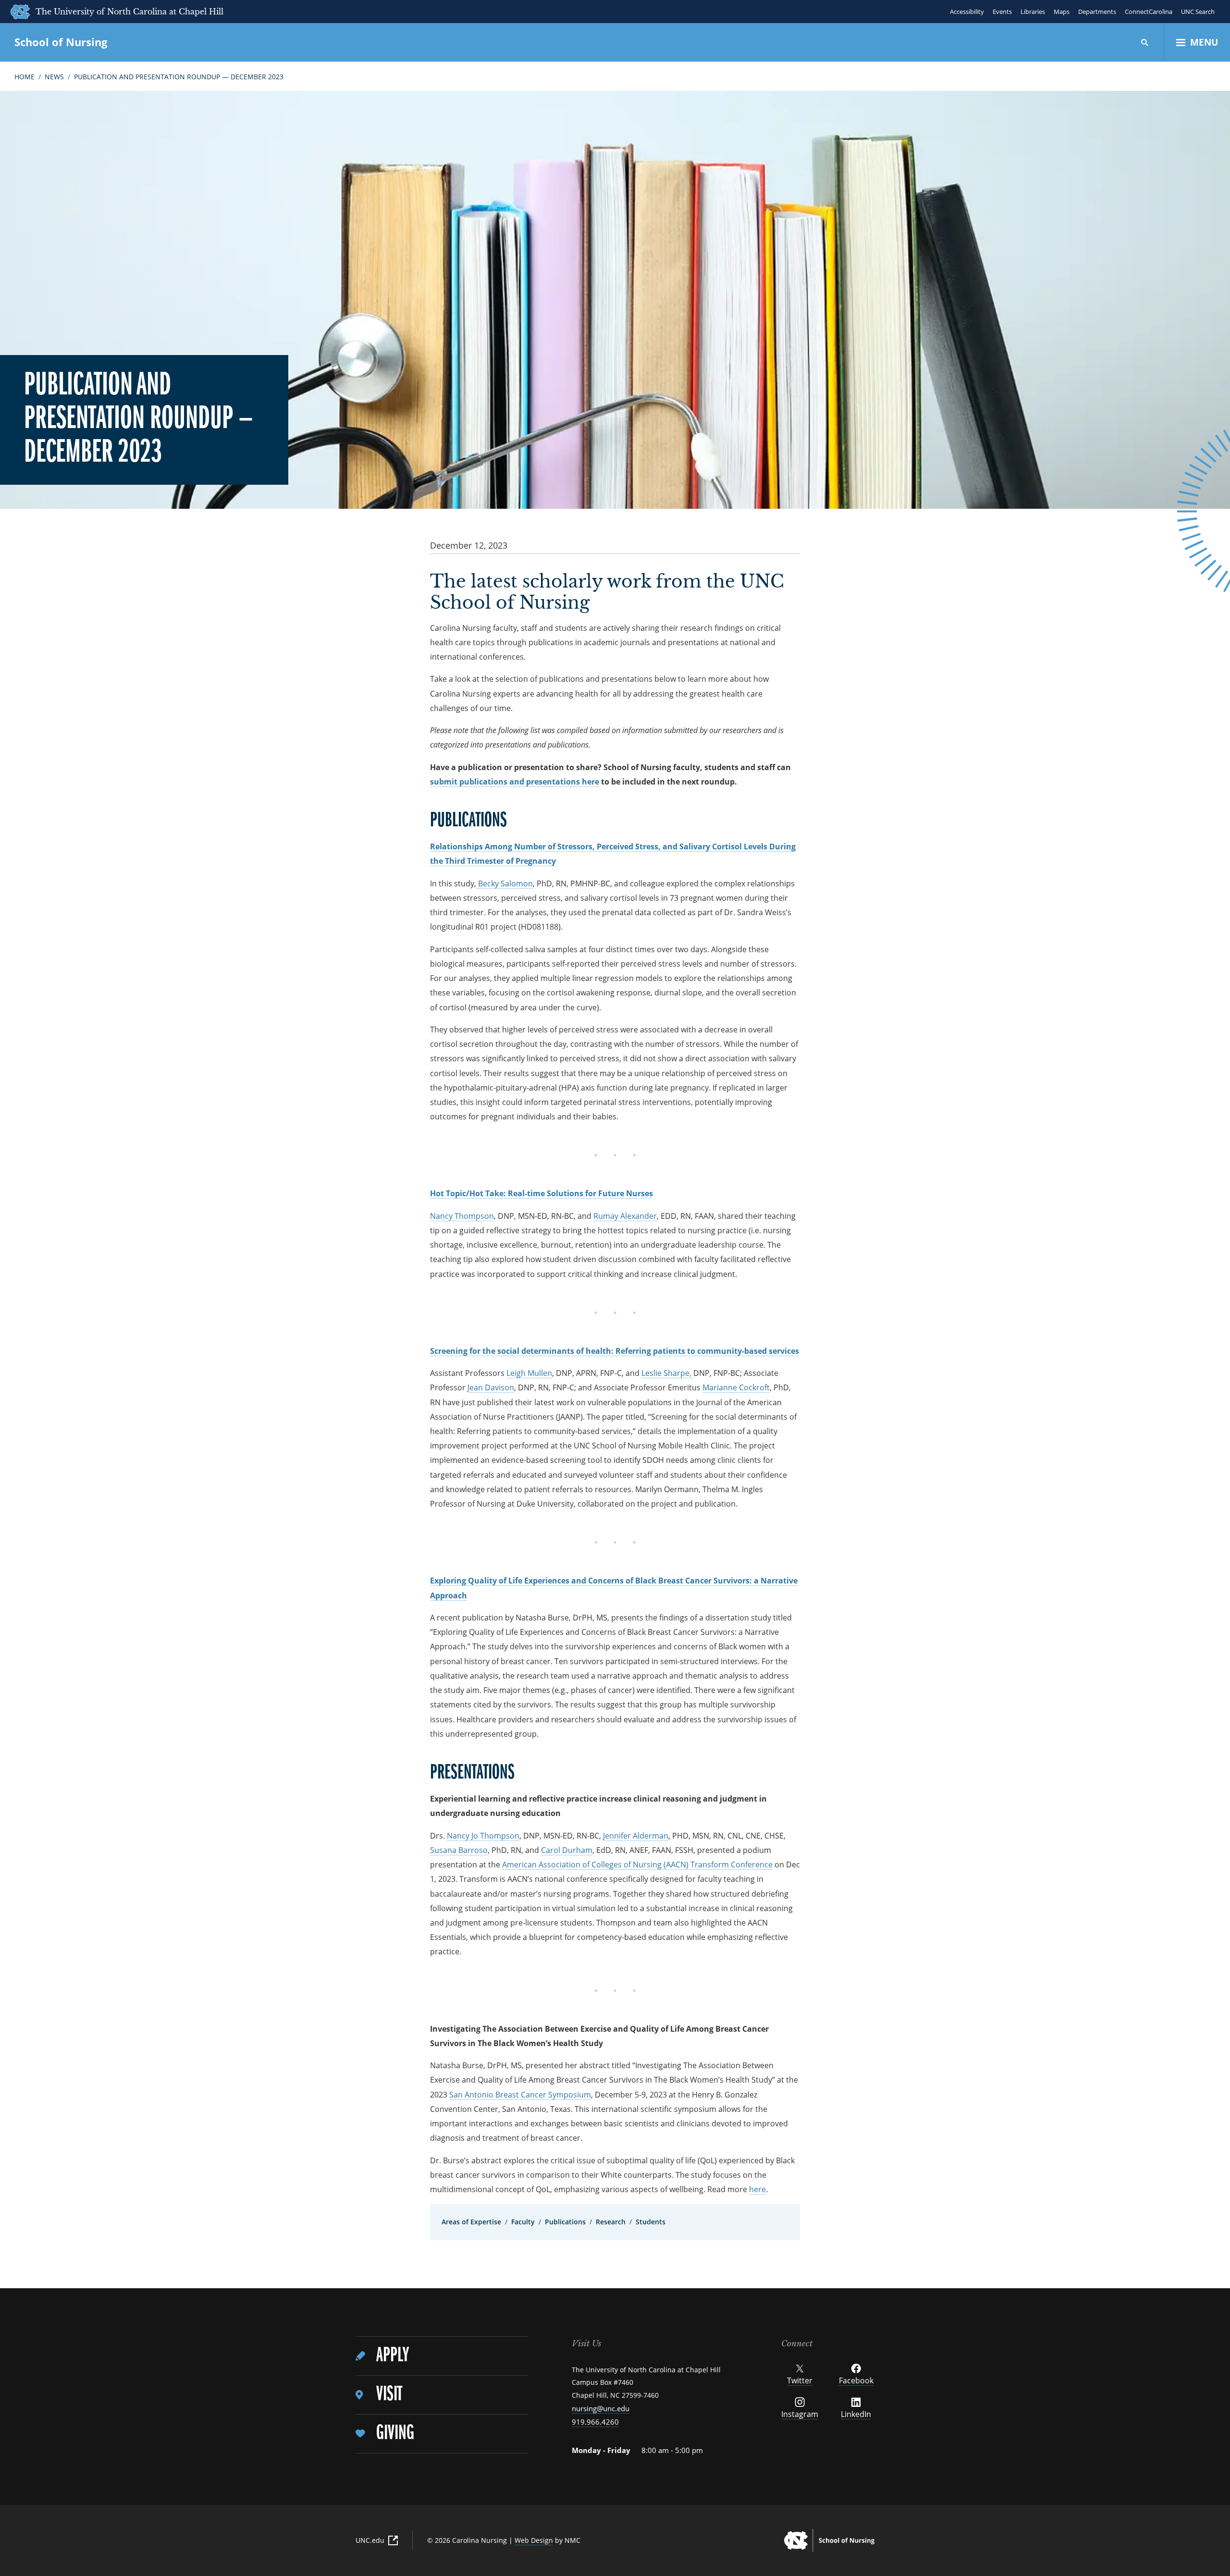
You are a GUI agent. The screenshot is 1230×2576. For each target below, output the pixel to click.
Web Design (534, 2540)
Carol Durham (567, 1850)
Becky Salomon (504, 883)
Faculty (523, 2222)
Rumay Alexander (625, 1216)
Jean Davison (491, 1387)
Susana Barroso (459, 1850)
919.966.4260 (595, 2422)
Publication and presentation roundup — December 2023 (179, 77)
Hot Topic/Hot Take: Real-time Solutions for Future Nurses (541, 1193)
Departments (1097, 12)
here (757, 2189)
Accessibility (967, 12)
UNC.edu (370, 2540)
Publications (565, 2222)
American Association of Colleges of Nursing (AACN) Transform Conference (637, 1865)
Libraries (1033, 12)
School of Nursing (61, 42)
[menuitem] (442, 2356)
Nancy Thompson (462, 1216)
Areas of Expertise (471, 2222)
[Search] (1145, 42)
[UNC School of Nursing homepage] (829, 2540)
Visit (389, 2395)
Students (651, 2222)
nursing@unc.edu (601, 2408)
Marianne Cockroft (736, 1387)
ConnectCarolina (1149, 12)
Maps (1062, 12)
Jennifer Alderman (636, 1836)
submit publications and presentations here (515, 782)
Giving (395, 2434)
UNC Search (1198, 12)
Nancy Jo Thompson (483, 1836)
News (54, 77)
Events (1002, 12)
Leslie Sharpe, (667, 1373)
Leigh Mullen (529, 1373)
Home (25, 77)
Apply (393, 2356)
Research (611, 2222)
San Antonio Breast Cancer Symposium (520, 2095)
